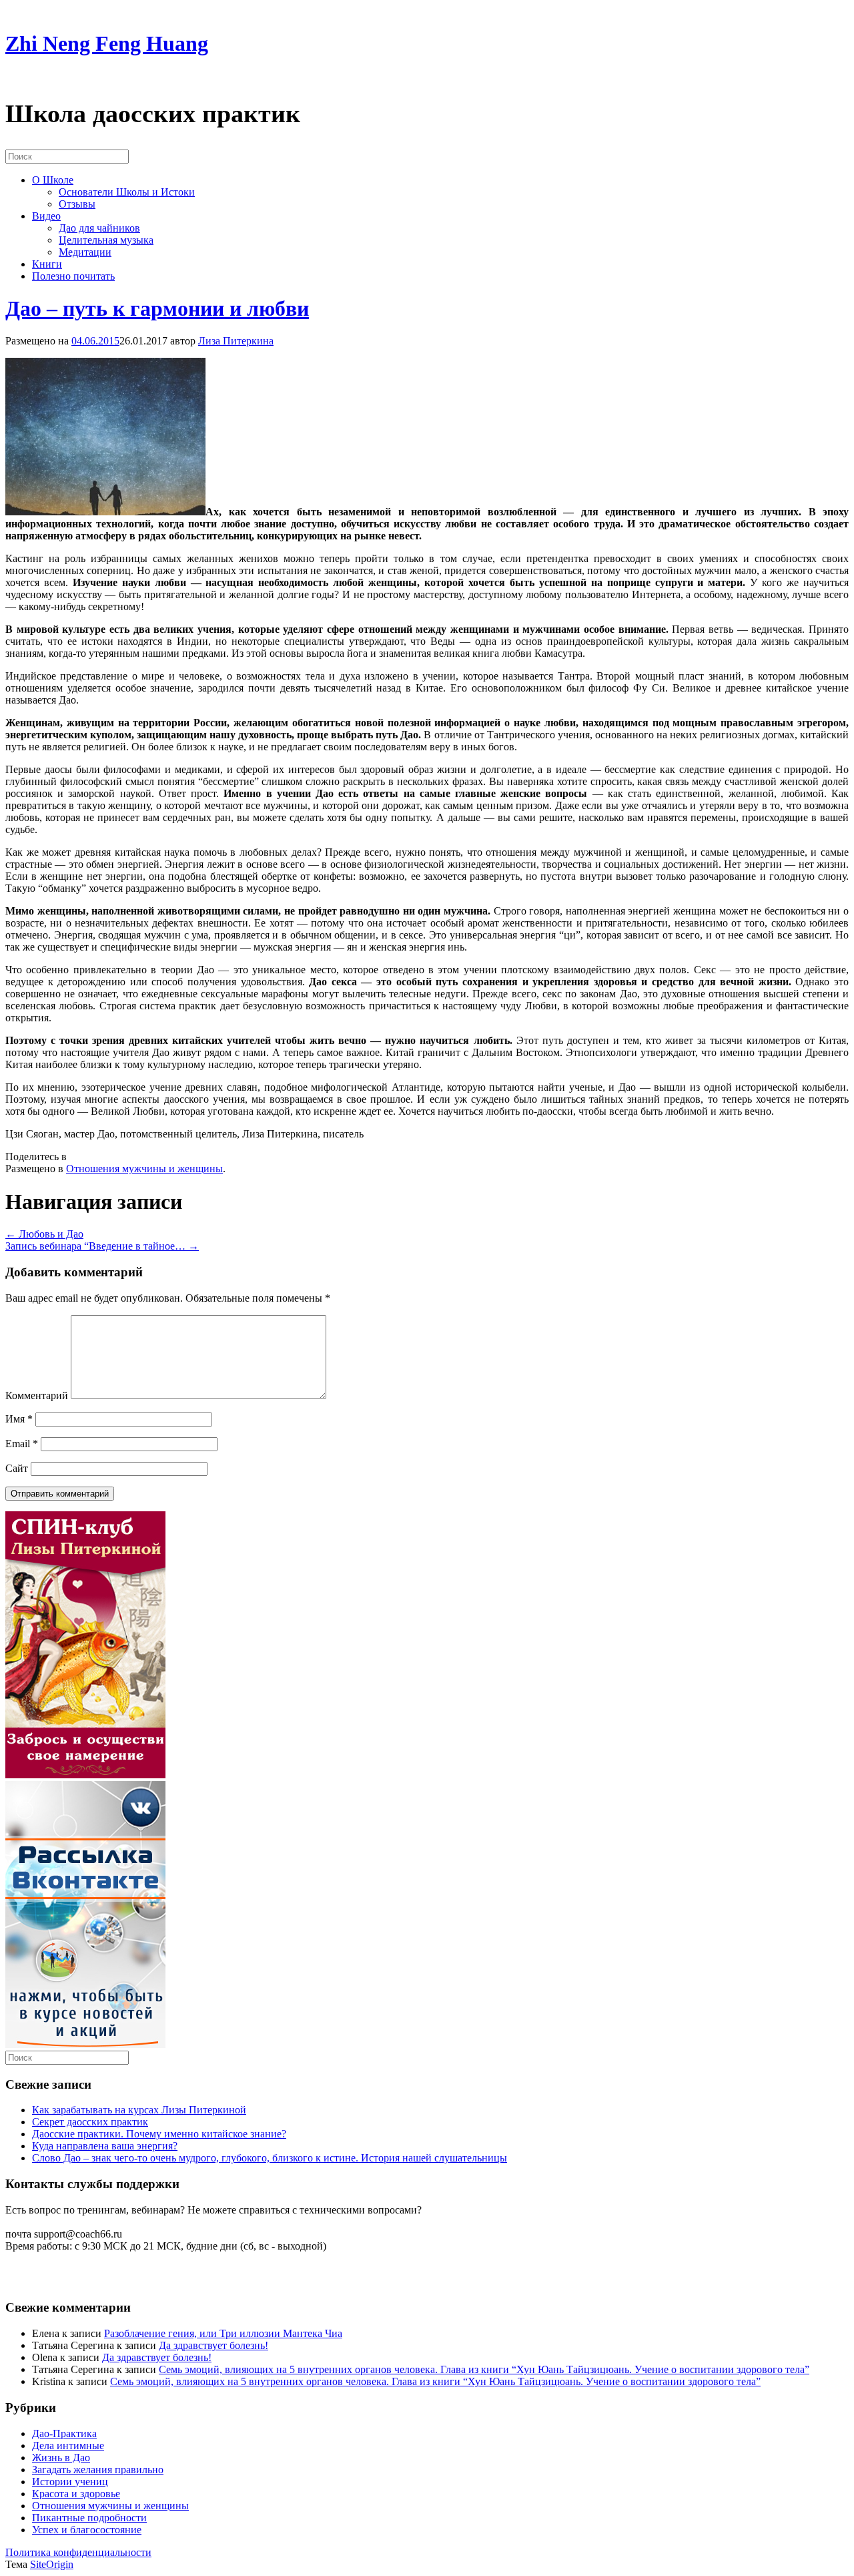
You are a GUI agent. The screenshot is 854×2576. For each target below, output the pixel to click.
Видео (46, 216)
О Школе (53, 180)
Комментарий (37, 1395)
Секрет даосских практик (90, 2122)
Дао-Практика (64, 2433)
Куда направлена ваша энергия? (105, 2146)
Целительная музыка (106, 240)
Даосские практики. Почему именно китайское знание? (159, 2134)
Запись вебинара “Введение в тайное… (102, 1246)
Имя (19, 1419)
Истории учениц (70, 2482)
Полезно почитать (73, 276)
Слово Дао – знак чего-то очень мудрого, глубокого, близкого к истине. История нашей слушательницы (270, 2158)
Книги (47, 264)
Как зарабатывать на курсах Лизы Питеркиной (139, 2110)
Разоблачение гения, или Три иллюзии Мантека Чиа (223, 2333)
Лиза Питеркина (236, 341)
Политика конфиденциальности (78, 2552)
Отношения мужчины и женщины (144, 1169)
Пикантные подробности (89, 2518)
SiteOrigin (52, 2564)
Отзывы (77, 204)
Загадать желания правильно (98, 2470)
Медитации (85, 252)
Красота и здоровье (76, 2494)
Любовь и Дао (44, 1234)
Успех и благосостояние (87, 2530)
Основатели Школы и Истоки (127, 192)
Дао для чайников (99, 228)
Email (22, 1444)
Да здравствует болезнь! (213, 2345)
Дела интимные (68, 2445)
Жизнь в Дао (61, 2458)
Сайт (17, 1468)
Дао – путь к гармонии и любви (157, 308)
